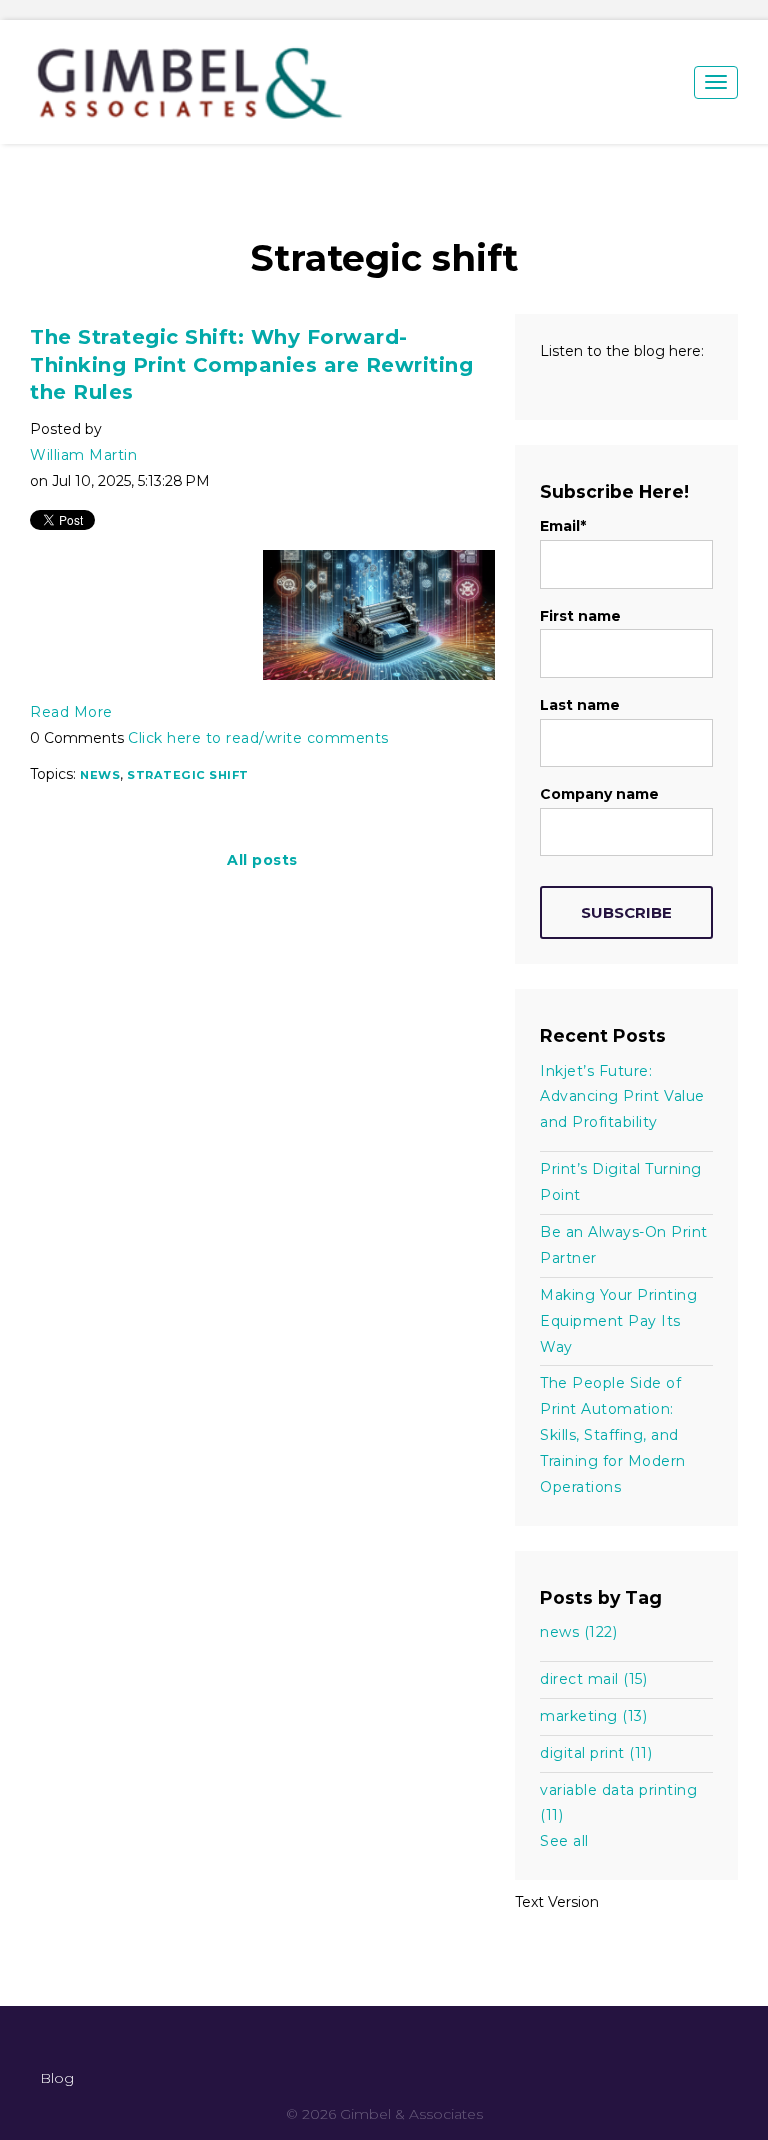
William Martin (83, 455)
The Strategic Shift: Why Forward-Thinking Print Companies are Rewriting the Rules (251, 364)
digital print (596, 1753)
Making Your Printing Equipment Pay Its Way (618, 1321)
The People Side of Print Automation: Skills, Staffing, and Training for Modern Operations (613, 1435)
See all (564, 1841)
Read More (71, 712)
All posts (262, 860)
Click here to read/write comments (258, 738)
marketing (593, 1716)
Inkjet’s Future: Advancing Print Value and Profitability (622, 1097)
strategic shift (188, 775)
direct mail (593, 1679)
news (100, 775)
